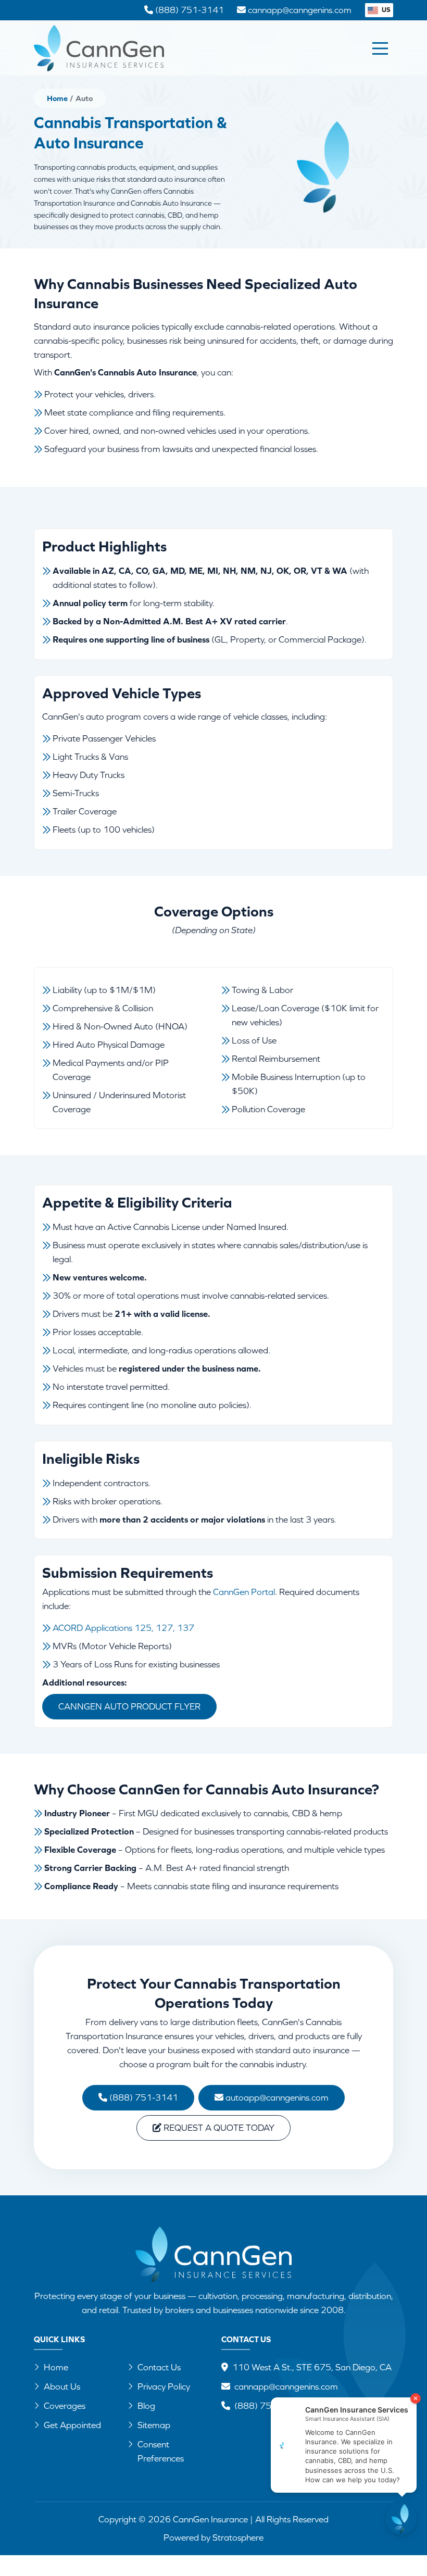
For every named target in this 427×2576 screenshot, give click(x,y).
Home (57, 98)
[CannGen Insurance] (213, 2254)
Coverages (65, 2406)
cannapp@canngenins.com (286, 2386)
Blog (146, 2406)
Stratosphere (238, 2537)
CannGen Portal (244, 1592)
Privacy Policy (164, 2386)
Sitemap (154, 2425)
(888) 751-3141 (143, 2097)
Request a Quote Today (218, 2128)
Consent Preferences (161, 2451)
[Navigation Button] (380, 48)
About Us (62, 2386)
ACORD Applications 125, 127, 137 (123, 1628)
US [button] (385, 10)
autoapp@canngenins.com (276, 2097)
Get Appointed (72, 2425)
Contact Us (159, 2367)
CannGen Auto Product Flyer (129, 1706)
